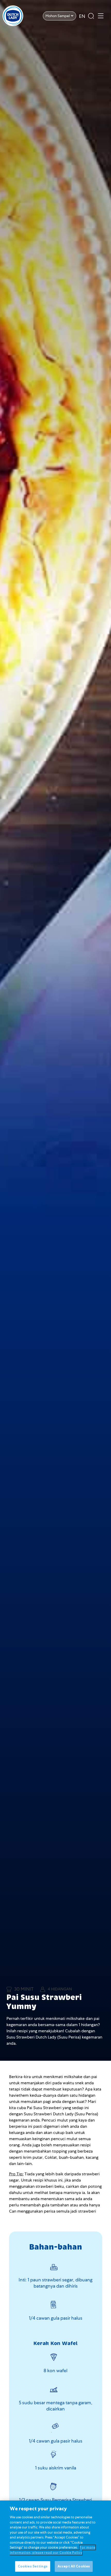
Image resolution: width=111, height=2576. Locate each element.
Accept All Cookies (74, 2566)
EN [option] (82, 16)
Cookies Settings (33, 2566)
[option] (82, 16)
